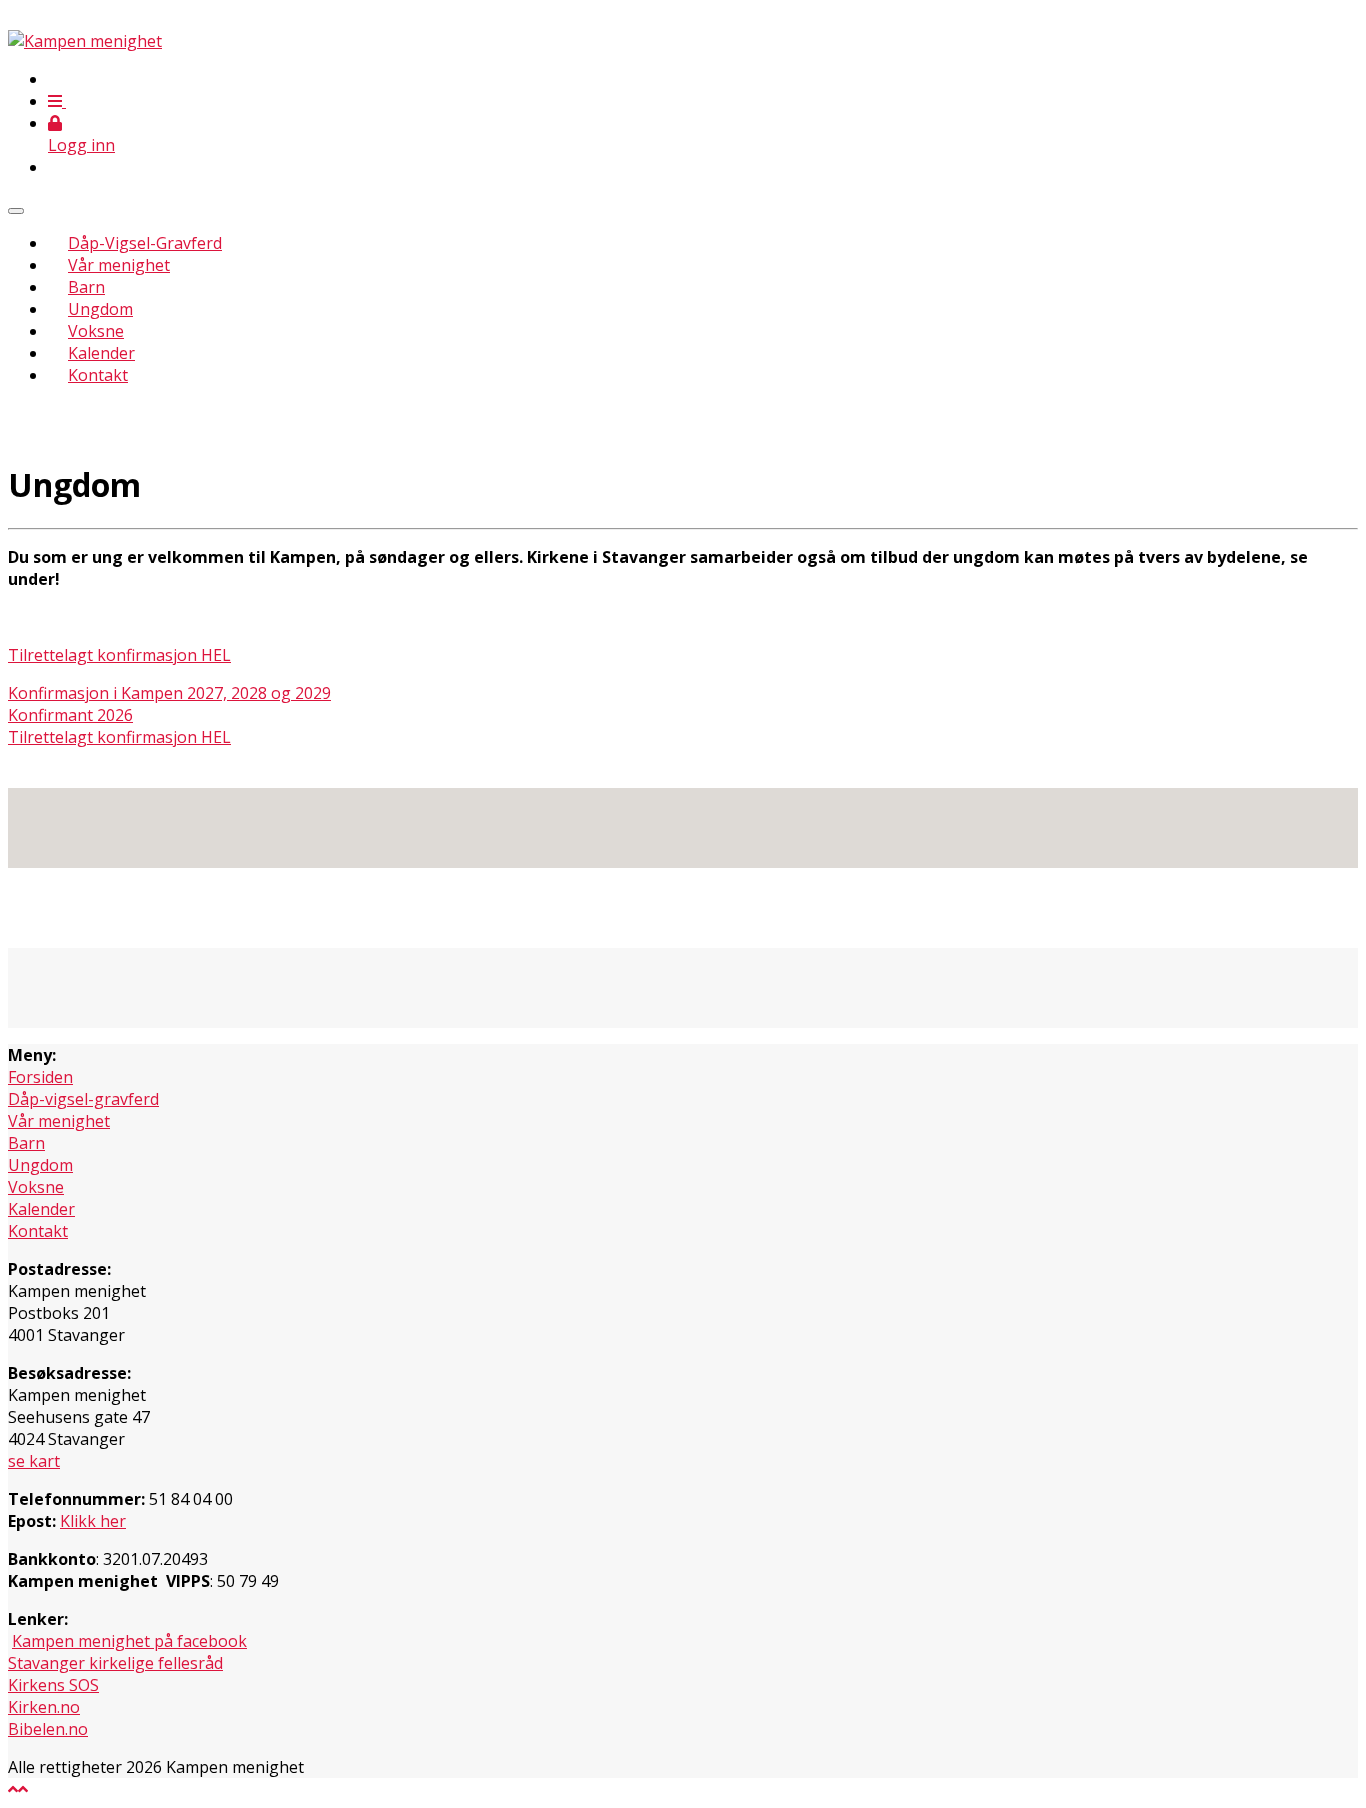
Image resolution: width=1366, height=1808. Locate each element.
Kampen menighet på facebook (129, 1641)
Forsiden (40, 1077)
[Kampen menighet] (85, 41)
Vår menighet (119, 265)
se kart (34, 1461)
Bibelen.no (48, 1729)
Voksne (96, 331)
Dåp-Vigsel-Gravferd (145, 243)
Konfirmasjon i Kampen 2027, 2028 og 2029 (169, 693)
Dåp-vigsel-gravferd (83, 1099)
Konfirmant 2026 (70, 715)
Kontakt (98, 375)
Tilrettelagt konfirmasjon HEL (119, 655)
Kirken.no (44, 1707)
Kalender (101, 353)
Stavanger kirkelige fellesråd (115, 1663)
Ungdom (100, 309)
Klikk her (93, 1521)
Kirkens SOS (53, 1685)
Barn (86, 287)
